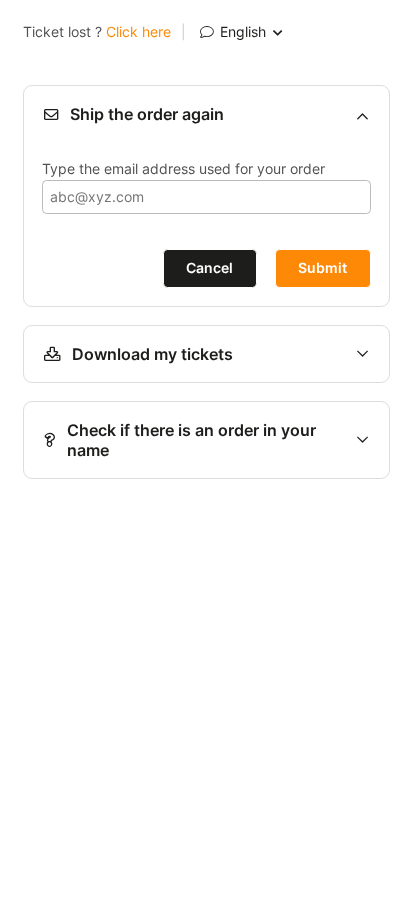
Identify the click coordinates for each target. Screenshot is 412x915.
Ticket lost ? (97, 32)
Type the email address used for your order (183, 168)
